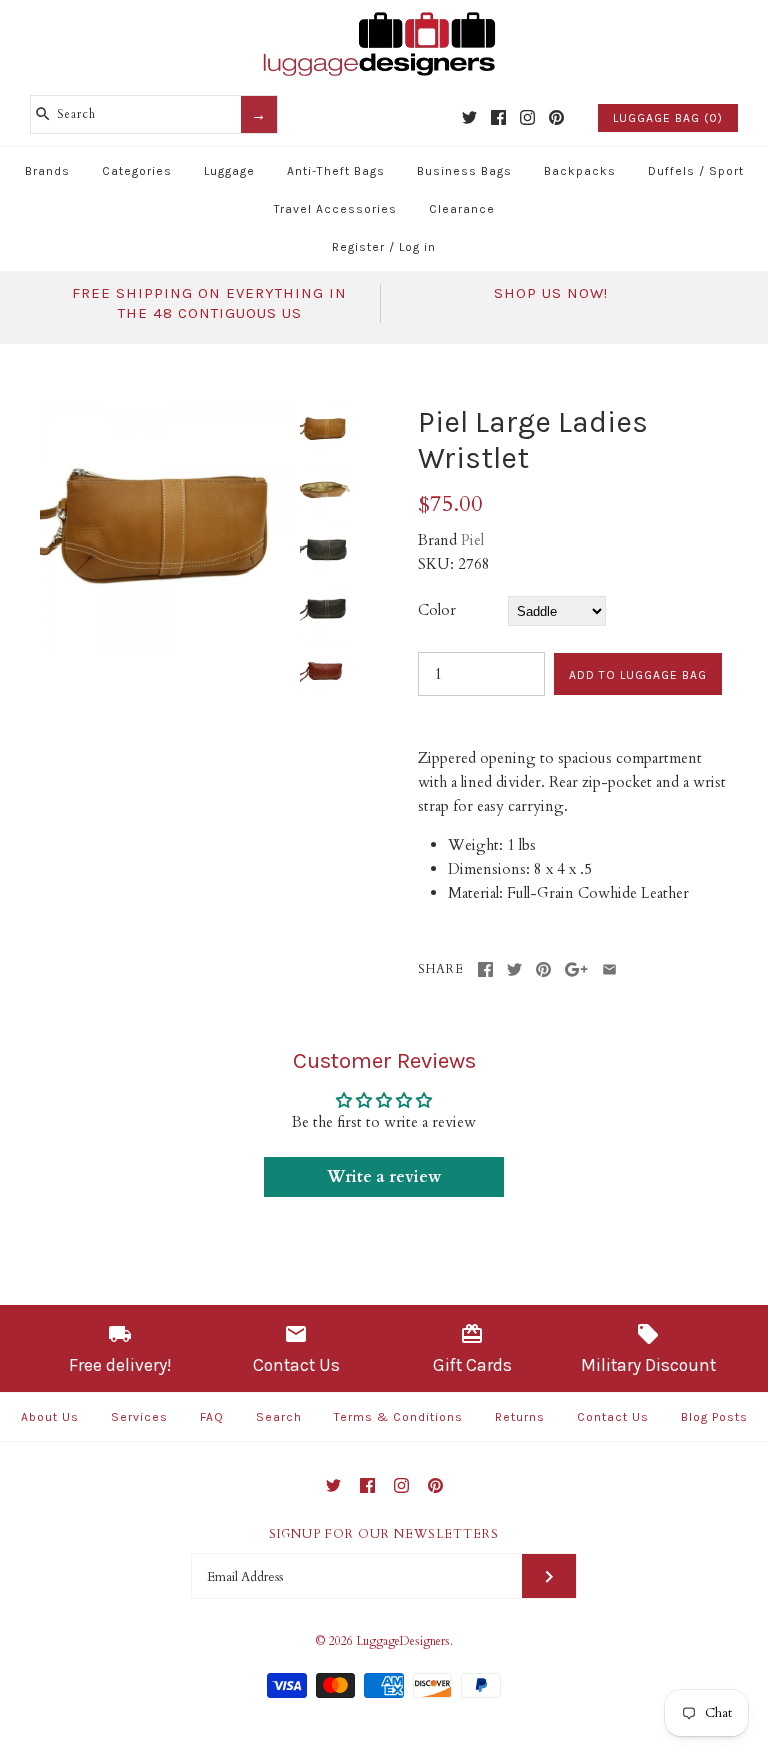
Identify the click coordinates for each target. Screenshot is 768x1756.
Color (437, 610)
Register (358, 247)
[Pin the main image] (543, 969)
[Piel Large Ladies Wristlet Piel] (165, 416)
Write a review (384, 1177)
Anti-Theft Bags (336, 171)
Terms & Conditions (398, 1417)
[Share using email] (609, 969)
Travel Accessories (335, 209)
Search (279, 1417)
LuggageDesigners (403, 1641)
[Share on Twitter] (514, 969)
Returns (520, 1417)
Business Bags (464, 171)
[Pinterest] (556, 117)
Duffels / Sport (696, 171)
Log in (417, 247)
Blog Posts (714, 1417)
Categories (137, 171)
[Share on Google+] (576, 969)
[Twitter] (469, 117)
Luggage (229, 171)
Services (139, 1417)
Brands (47, 171)
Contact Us (613, 1417)
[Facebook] (498, 117)
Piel (472, 540)
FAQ (212, 1417)
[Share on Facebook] (485, 969)
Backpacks (580, 171)
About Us (50, 1417)
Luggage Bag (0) (668, 118)
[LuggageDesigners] (384, 14)
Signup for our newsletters (384, 1534)
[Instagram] (527, 117)
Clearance (462, 209)
